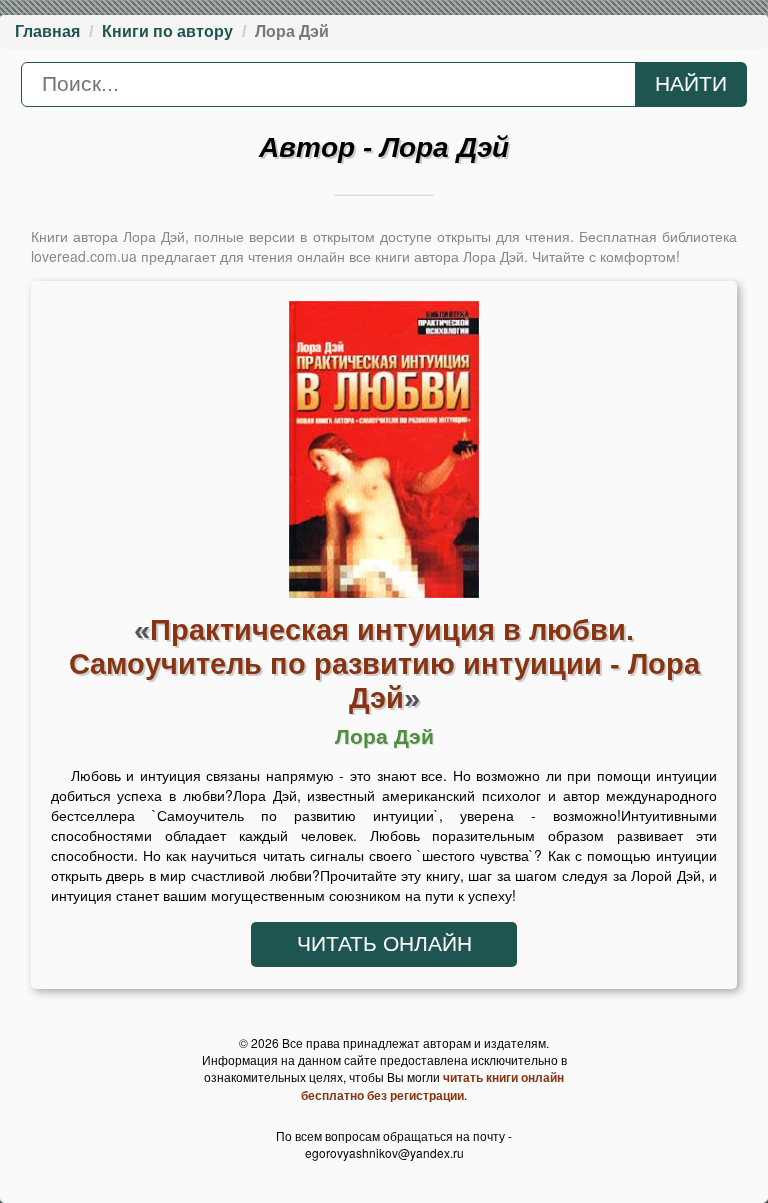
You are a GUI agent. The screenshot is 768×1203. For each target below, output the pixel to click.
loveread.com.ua (84, 256)
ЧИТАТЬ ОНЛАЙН (384, 944)
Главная (47, 31)
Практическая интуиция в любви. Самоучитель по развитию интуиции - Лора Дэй (384, 663)
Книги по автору (167, 31)
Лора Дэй (384, 737)
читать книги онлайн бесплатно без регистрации (432, 1086)
